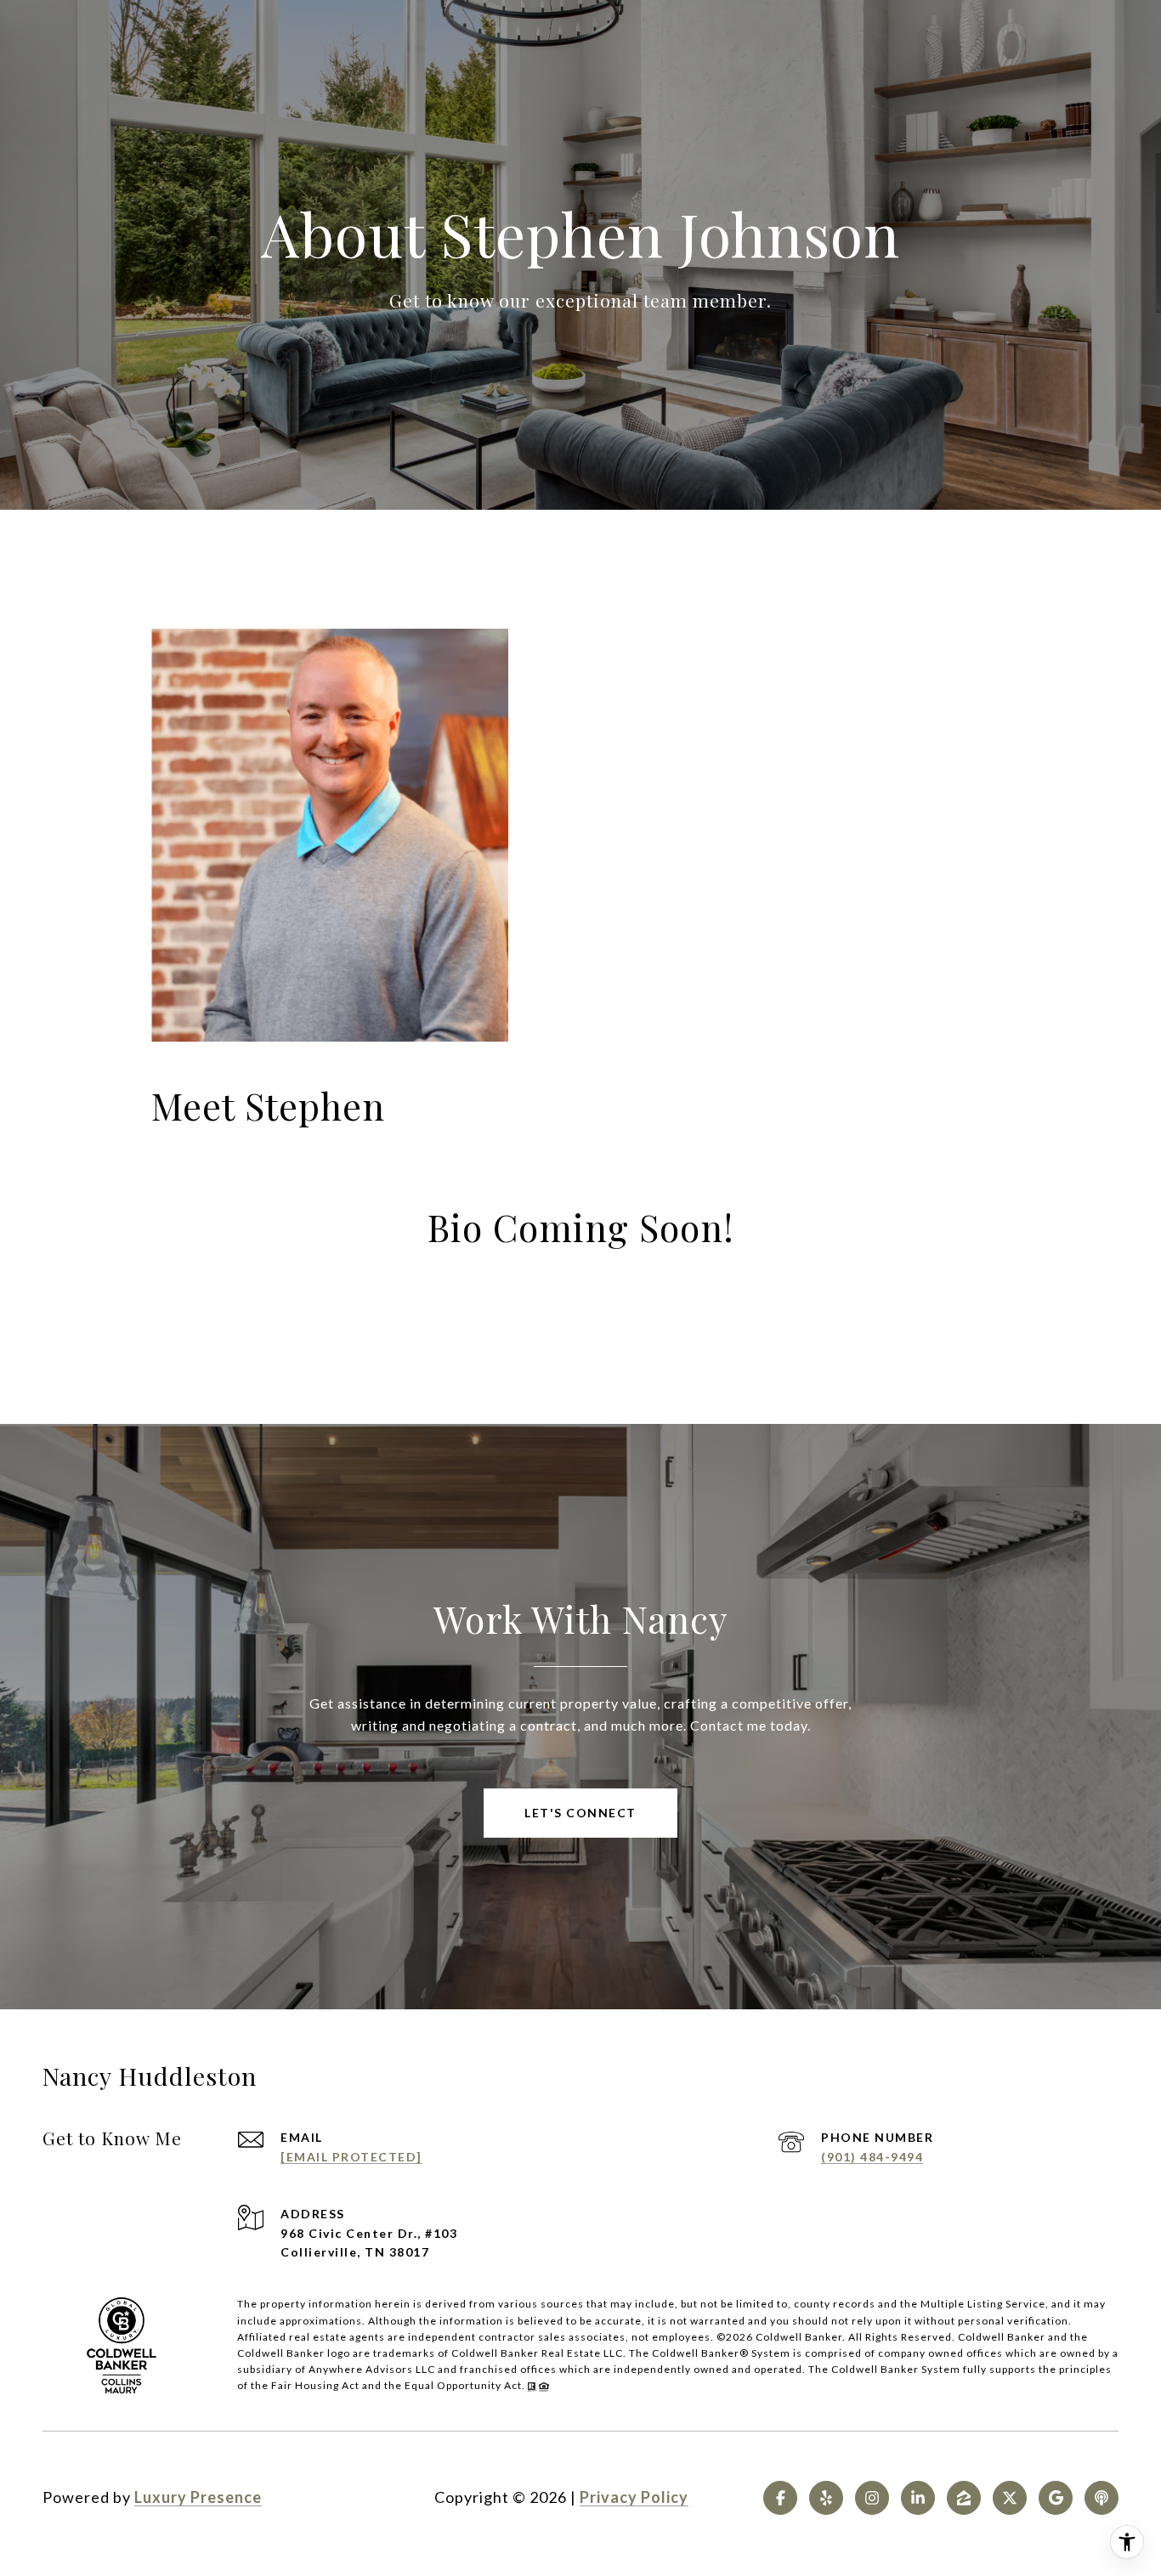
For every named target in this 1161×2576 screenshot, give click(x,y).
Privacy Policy (634, 2497)
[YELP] (826, 2498)
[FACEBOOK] (780, 2498)
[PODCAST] (1102, 2498)
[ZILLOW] (964, 2498)
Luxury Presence (198, 2497)
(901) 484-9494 (872, 2157)
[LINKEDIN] (918, 2498)
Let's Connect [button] (580, 1813)
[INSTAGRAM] (872, 2498)
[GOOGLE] (1056, 2498)
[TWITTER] (1010, 2498)
